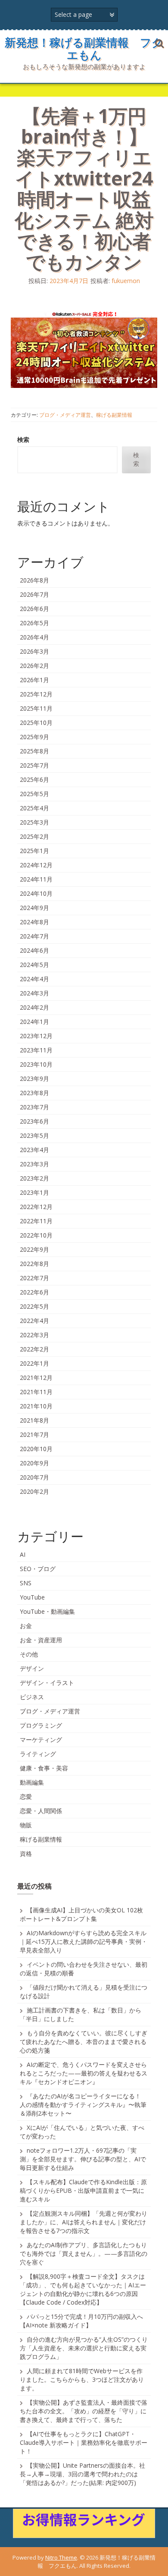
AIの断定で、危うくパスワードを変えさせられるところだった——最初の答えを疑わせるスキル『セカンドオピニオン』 (84, 2073)
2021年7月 (34, 1434)
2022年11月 (36, 1221)
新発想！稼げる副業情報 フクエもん (84, 49)
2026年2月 (34, 666)
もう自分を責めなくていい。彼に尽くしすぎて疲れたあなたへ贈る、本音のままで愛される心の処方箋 (84, 2042)
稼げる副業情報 (114, 415)
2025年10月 (36, 723)
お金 (26, 1626)
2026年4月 (34, 637)
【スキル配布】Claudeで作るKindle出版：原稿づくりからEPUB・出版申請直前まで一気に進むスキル (83, 2190)
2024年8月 (34, 922)
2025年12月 (36, 694)
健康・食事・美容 (44, 1768)
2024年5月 (34, 965)
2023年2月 (34, 1178)
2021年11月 (36, 1392)
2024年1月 (34, 1022)
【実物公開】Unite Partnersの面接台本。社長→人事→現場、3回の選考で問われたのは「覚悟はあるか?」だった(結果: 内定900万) (82, 2474)
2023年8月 (34, 1093)
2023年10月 (36, 1064)
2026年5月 (34, 623)
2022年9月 (34, 1249)
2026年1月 (34, 680)
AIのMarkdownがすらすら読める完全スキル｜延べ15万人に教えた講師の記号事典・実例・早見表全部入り (84, 1941)
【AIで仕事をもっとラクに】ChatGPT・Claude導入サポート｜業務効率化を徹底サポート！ (84, 2442)
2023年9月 (34, 1079)
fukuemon (126, 281)
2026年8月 (34, 580)
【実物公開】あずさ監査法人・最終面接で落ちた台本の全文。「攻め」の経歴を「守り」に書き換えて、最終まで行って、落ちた (84, 2411)
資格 (26, 1853)
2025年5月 (34, 794)
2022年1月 (34, 1363)
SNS (26, 1583)
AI (23, 1554)
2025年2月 (34, 836)
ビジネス (32, 1697)
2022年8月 (34, 1264)
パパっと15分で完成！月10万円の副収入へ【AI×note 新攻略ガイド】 (81, 2321)
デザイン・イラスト (47, 1683)
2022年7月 (34, 1278)
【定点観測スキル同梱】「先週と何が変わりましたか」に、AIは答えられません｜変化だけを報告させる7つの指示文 (84, 2222)
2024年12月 (36, 865)
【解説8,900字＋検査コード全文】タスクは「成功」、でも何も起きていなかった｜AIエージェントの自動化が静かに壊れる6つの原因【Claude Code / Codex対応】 (83, 2289)
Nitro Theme (61, 2557)
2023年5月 (34, 1135)
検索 (23, 439)
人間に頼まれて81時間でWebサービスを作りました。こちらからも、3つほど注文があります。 (82, 2379)
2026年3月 (34, 651)
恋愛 (26, 1797)
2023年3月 (34, 1164)
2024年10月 (36, 893)
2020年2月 (34, 1491)
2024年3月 (34, 993)
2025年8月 (34, 751)
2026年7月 (34, 594)
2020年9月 (34, 1463)
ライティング (38, 1754)
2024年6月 (34, 950)
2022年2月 (34, 1349)
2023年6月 (34, 1121)
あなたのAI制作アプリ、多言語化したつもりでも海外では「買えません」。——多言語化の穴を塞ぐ (84, 2253)
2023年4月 (34, 1150)
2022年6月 (34, 1292)
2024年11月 (36, 879)
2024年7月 (34, 936)
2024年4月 (34, 979)
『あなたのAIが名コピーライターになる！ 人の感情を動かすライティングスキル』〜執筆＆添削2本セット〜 (83, 2105)
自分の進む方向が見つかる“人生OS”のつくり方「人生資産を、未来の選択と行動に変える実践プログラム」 (84, 2348)
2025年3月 (34, 822)
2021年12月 (36, 1378)
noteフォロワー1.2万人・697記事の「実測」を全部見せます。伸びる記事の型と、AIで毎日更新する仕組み (83, 2159)
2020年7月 (34, 1477)
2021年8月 (34, 1420)
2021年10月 (36, 1406)
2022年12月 (36, 1207)
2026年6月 (34, 609)
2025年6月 (34, 779)
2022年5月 (34, 1306)
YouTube (32, 1597)
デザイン (32, 1668)
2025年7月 (34, 765)
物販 (26, 1825)
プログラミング (41, 1725)
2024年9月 (34, 908)
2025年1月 (34, 851)
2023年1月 (34, 1192)
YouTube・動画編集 (47, 1611)
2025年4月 (34, 808)
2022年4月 (34, 1321)
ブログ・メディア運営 (65, 415)
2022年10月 (36, 1235)
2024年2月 (34, 1007)
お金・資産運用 (41, 1640)
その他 (29, 1654)
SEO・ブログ (38, 1569)
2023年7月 (34, 1107)
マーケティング (41, 1740)
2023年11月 (36, 1050)
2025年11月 (36, 708)
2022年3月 (34, 1335)
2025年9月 (34, 737)
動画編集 (32, 1782)
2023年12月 (36, 1036)
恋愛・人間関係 (41, 1811)
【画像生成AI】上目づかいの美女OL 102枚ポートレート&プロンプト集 (81, 1914)
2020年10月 (36, 1449)
